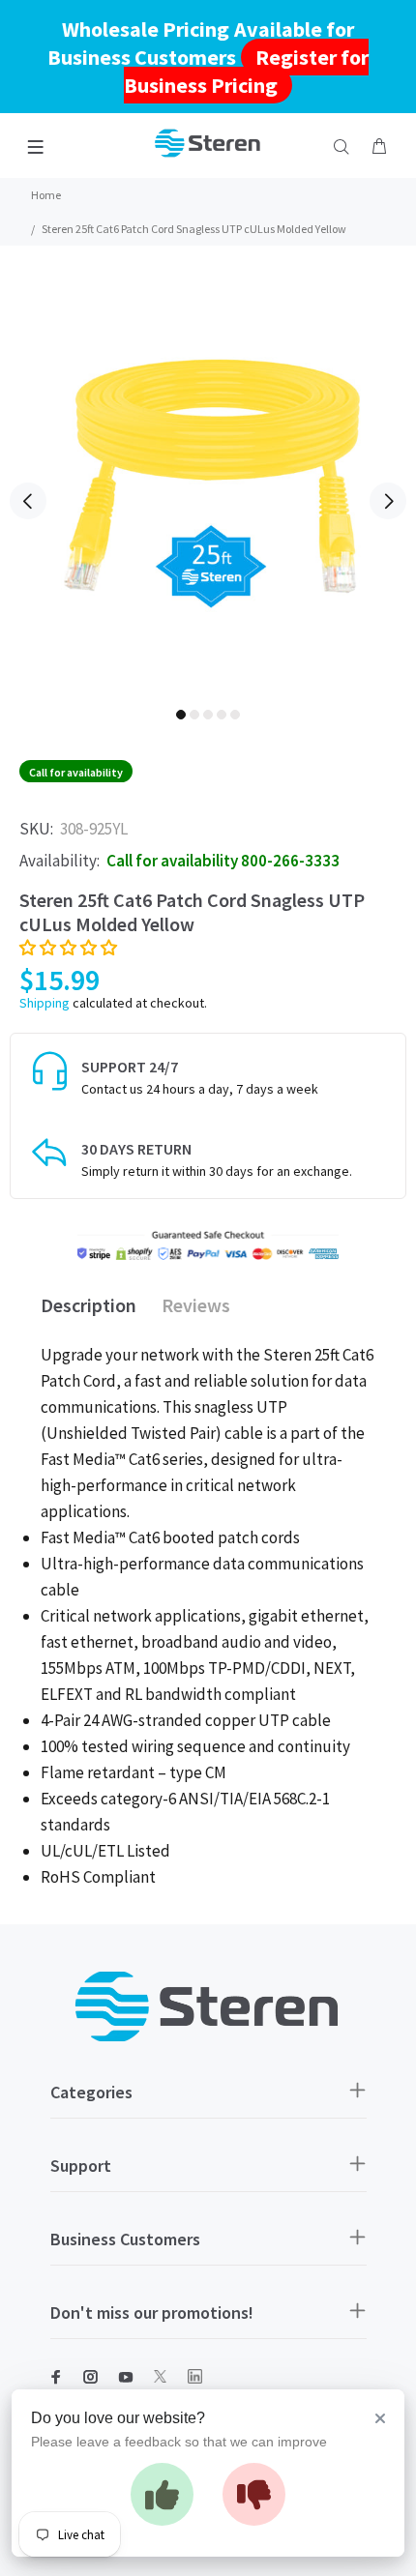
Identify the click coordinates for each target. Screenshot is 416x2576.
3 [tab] (208, 715)
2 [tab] (194, 715)
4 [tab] (222, 715)
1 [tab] (181, 715)
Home (46, 195)
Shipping (45, 1003)
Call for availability (76, 772)
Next (388, 501)
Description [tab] (89, 1305)
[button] (68, 948)
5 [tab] (235, 715)
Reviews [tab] (196, 1305)
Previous (28, 501)
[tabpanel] (208, 487)
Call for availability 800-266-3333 (223, 861)
